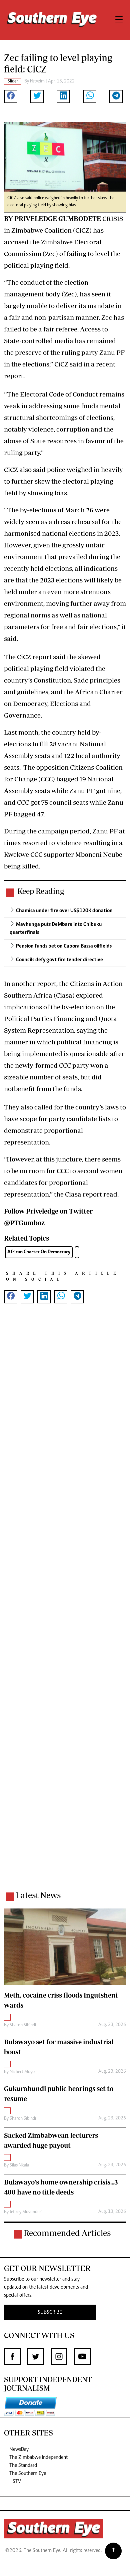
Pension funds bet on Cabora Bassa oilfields (64, 946)
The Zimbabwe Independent (38, 2458)
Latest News (38, 1895)
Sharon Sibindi (23, 2025)
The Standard (23, 2466)
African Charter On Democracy (39, 1252)
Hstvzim (37, 81)
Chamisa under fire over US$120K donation (64, 911)
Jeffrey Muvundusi (26, 2212)
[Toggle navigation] (119, 20)
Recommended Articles (67, 2233)
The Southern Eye (28, 2474)
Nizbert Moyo (22, 2072)
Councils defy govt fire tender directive (59, 960)
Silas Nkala (19, 2165)
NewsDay (19, 2450)
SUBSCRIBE (50, 2312)
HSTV (15, 2482)
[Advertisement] (65, 1606)
